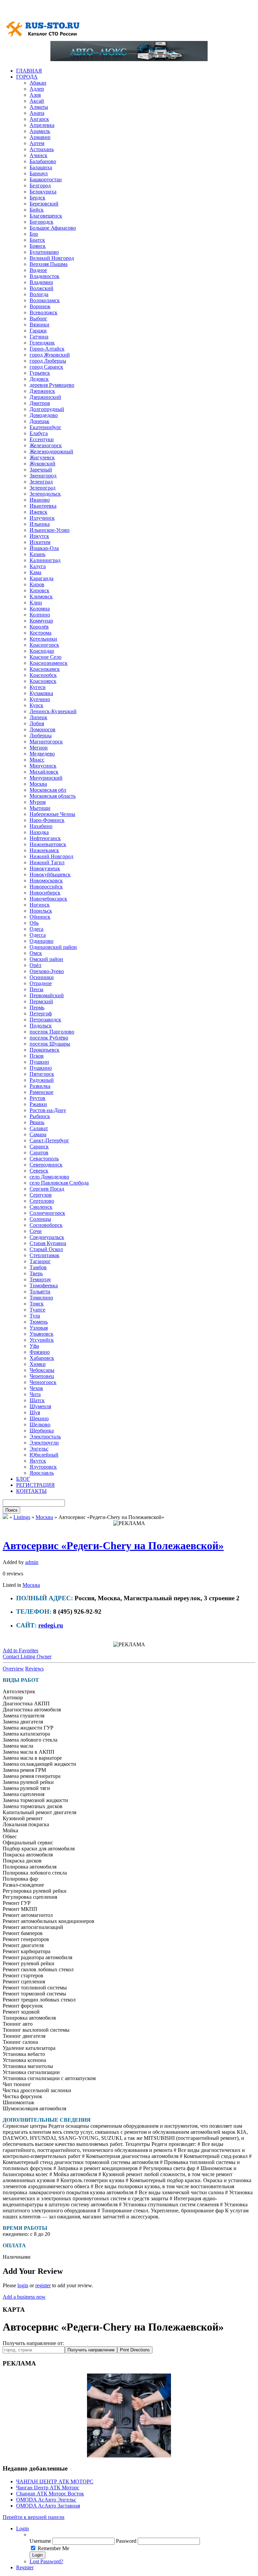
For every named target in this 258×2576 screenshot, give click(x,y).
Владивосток (45, 276)
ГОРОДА (27, 77)
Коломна (40, 609)
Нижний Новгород (51, 856)
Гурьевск (40, 373)
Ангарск (39, 119)
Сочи (36, 1231)
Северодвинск (46, 1165)
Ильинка (40, 524)
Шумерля (40, 1406)
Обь (34, 923)
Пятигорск (42, 1074)
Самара (38, 1134)
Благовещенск (46, 216)
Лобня (37, 723)
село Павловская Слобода (59, 1183)
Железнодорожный (51, 451)
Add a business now (24, 2297)
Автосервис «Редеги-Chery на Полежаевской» (113, 1546)
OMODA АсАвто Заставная (48, 2506)
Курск (36, 705)
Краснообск (43, 675)
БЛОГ (23, 1479)
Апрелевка (42, 125)
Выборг (38, 318)
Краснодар (42, 651)
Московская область (53, 796)
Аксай (37, 101)
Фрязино (40, 1352)
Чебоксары (42, 1370)
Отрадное (41, 983)
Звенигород (43, 476)
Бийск (37, 210)
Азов (35, 95)
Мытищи (40, 808)
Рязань (37, 1122)
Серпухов (41, 1195)
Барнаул (39, 173)
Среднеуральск (47, 1237)
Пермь (37, 1007)
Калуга (38, 566)
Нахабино (41, 826)
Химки (38, 1364)
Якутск (38, 1461)
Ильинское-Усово (50, 530)
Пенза (36, 989)
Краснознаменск (49, 663)
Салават (39, 1128)
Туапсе (37, 1310)
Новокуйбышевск (50, 875)
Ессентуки (42, 439)
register (43, 2285)
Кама (35, 572)
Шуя (35, 1412)
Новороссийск (46, 887)
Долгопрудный (47, 409)
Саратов (39, 1153)
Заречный (41, 470)
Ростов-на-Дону (48, 1110)
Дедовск (39, 379)
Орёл (35, 965)
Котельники (43, 639)
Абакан (38, 83)
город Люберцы (48, 361)
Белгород (40, 186)
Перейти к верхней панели (34, 2517)
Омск (36, 953)
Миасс (37, 760)
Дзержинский (45, 397)
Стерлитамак (45, 1255)
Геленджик (42, 343)
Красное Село (46, 657)
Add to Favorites (20, 1650)
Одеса (36, 929)
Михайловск (44, 772)
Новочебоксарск (48, 899)
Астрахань (42, 149)
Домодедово (44, 415)
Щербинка (42, 1431)
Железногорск (46, 445)
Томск (37, 1304)
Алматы (39, 107)
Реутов (37, 1098)
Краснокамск (45, 669)
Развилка (40, 1086)
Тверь (36, 1273)
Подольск (41, 1026)
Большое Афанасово (53, 228)
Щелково (40, 1424)
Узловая (39, 1328)
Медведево (42, 754)
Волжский (41, 288)
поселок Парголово (52, 1032)
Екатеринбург (46, 427)
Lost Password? (46, 2561)
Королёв (39, 627)
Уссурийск (42, 1340)
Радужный (42, 1080)
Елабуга (39, 433)
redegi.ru (51, 1625)
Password (126, 2541)
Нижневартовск (48, 844)
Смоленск (41, 1207)
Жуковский (42, 464)
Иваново (40, 500)
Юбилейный (44, 1455)
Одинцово (41, 941)
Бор (34, 234)
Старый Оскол (46, 1249)
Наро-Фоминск (47, 820)
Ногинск (40, 905)
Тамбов (38, 1267)
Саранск (39, 1146)
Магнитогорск (46, 742)
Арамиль (40, 131)
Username (40, 2541)
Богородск (41, 222)
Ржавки (38, 1104)
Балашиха (41, 167)
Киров (37, 584)
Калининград (45, 560)
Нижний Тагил (47, 862)
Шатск (37, 1400)
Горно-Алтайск (47, 349)
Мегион (39, 748)
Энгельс (39, 1449)
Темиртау (40, 1279)
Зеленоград (42, 488)
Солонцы (40, 1219)
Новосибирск (45, 893)
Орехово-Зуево (47, 971)
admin (32, 1562)
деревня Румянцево (52, 385)
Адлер (37, 89)
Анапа (37, 113)
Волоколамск (45, 300)
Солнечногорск (47, 1213)
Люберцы (41, 735)
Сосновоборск (46, 1225)
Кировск (39, 590)
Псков (37, 1056)
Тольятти (40, 1292)
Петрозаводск (45, 1020)
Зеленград (41, 482)
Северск (39, 1171)
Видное (38, 270)
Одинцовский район (53, 947)
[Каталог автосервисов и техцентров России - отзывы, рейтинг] (5, 1517)
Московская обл (48, 790)
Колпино (40, 615)
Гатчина (39, 337)
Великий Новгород (52, 258)
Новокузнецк (45, 868)
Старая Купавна (48, 1243)
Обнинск (40, 917)
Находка (39, 832)
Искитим (40, 542)
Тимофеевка (44, 1285)
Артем (37, 143)
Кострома (40, 633)
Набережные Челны (52, 814)
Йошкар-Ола (44, 548)
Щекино (39, 1418)
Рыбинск (40, 1116)
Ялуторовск (43, 1467)
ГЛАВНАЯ (29, 71)
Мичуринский (46, 778)
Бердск (37, 198)
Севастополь (44, 1159)
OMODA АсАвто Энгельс (46, 2500)
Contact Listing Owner (27, 1657)
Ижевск (38, 512)
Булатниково (44, 252)
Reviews (34, 1669)
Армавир (40, 137)
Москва (38, 784)
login (23, 2285)
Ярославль (42, 1473)
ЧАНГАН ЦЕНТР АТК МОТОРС (55, 2481)
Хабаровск (42, 1358)
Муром (38, 802)
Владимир (41, 282)
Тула (35, 1316)
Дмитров (40, 403)
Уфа (34, 1346)
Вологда (39, 294)
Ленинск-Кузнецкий (53, 711)
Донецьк (39, 421)
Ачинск (38, 155)
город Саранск (46, 367)
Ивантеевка (43, 506)
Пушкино (41, 1068)
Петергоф (41, 1014)
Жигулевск (42, 457)
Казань (37, 554)
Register (25, 2567)
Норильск (41, 911)
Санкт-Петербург (49, 1140)
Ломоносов (42, 729)
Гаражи (38, 331)
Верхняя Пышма (49, 264)
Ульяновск (41, 1334)
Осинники (42, 977)
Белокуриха (43, 192)
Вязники (39, 325)
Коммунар (41, 621)
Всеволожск (44, 312)
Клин (36, 603)
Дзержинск (42, 391)
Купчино (40, 699)
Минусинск (43, 766)
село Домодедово (49, 1177)
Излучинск (42, 518)
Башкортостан (46, 179)
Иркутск (39, 536)
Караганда (41, 578)
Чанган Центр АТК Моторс (48, 2488)
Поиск (11, 1510)
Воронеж (40, 306)
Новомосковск (46, 881)
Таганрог (40, 1261)
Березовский (44, 204)
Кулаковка (41, 693)
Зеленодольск (45, 494)
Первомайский (47, 995)
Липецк (38, 717)
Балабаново (43, 161)
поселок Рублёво (49, 1038)
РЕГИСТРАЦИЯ (35, 1485)
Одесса (38, 935)
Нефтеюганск (45, 838)
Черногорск (43, 1382)
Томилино (41, 1298)
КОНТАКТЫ (31, 1491)
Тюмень (39, 1322)
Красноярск (43, 681)
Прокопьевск (45, 1050)
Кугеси (38, 687)
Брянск (38, 246)
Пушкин (39, 1062)
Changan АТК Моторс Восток (50, 2494)
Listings (22, 1517)
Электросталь (45, 1437)
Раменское (41, 1092)
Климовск (41, 596)
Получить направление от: (33, 2343)
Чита (35, 1394)
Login (23, 2528)
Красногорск (44, 645)
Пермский (41, 1001)
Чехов (36, 1388)
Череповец (42, 1376)
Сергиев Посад (47, 1189)
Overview (13, 1669)
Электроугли (44, 1443)
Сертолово (42, 1201)
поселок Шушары (50, 1044)
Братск (37, 240)
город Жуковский (50, 355)
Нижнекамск (44, 850)
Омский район (46, 959)
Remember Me (53, 2548)
